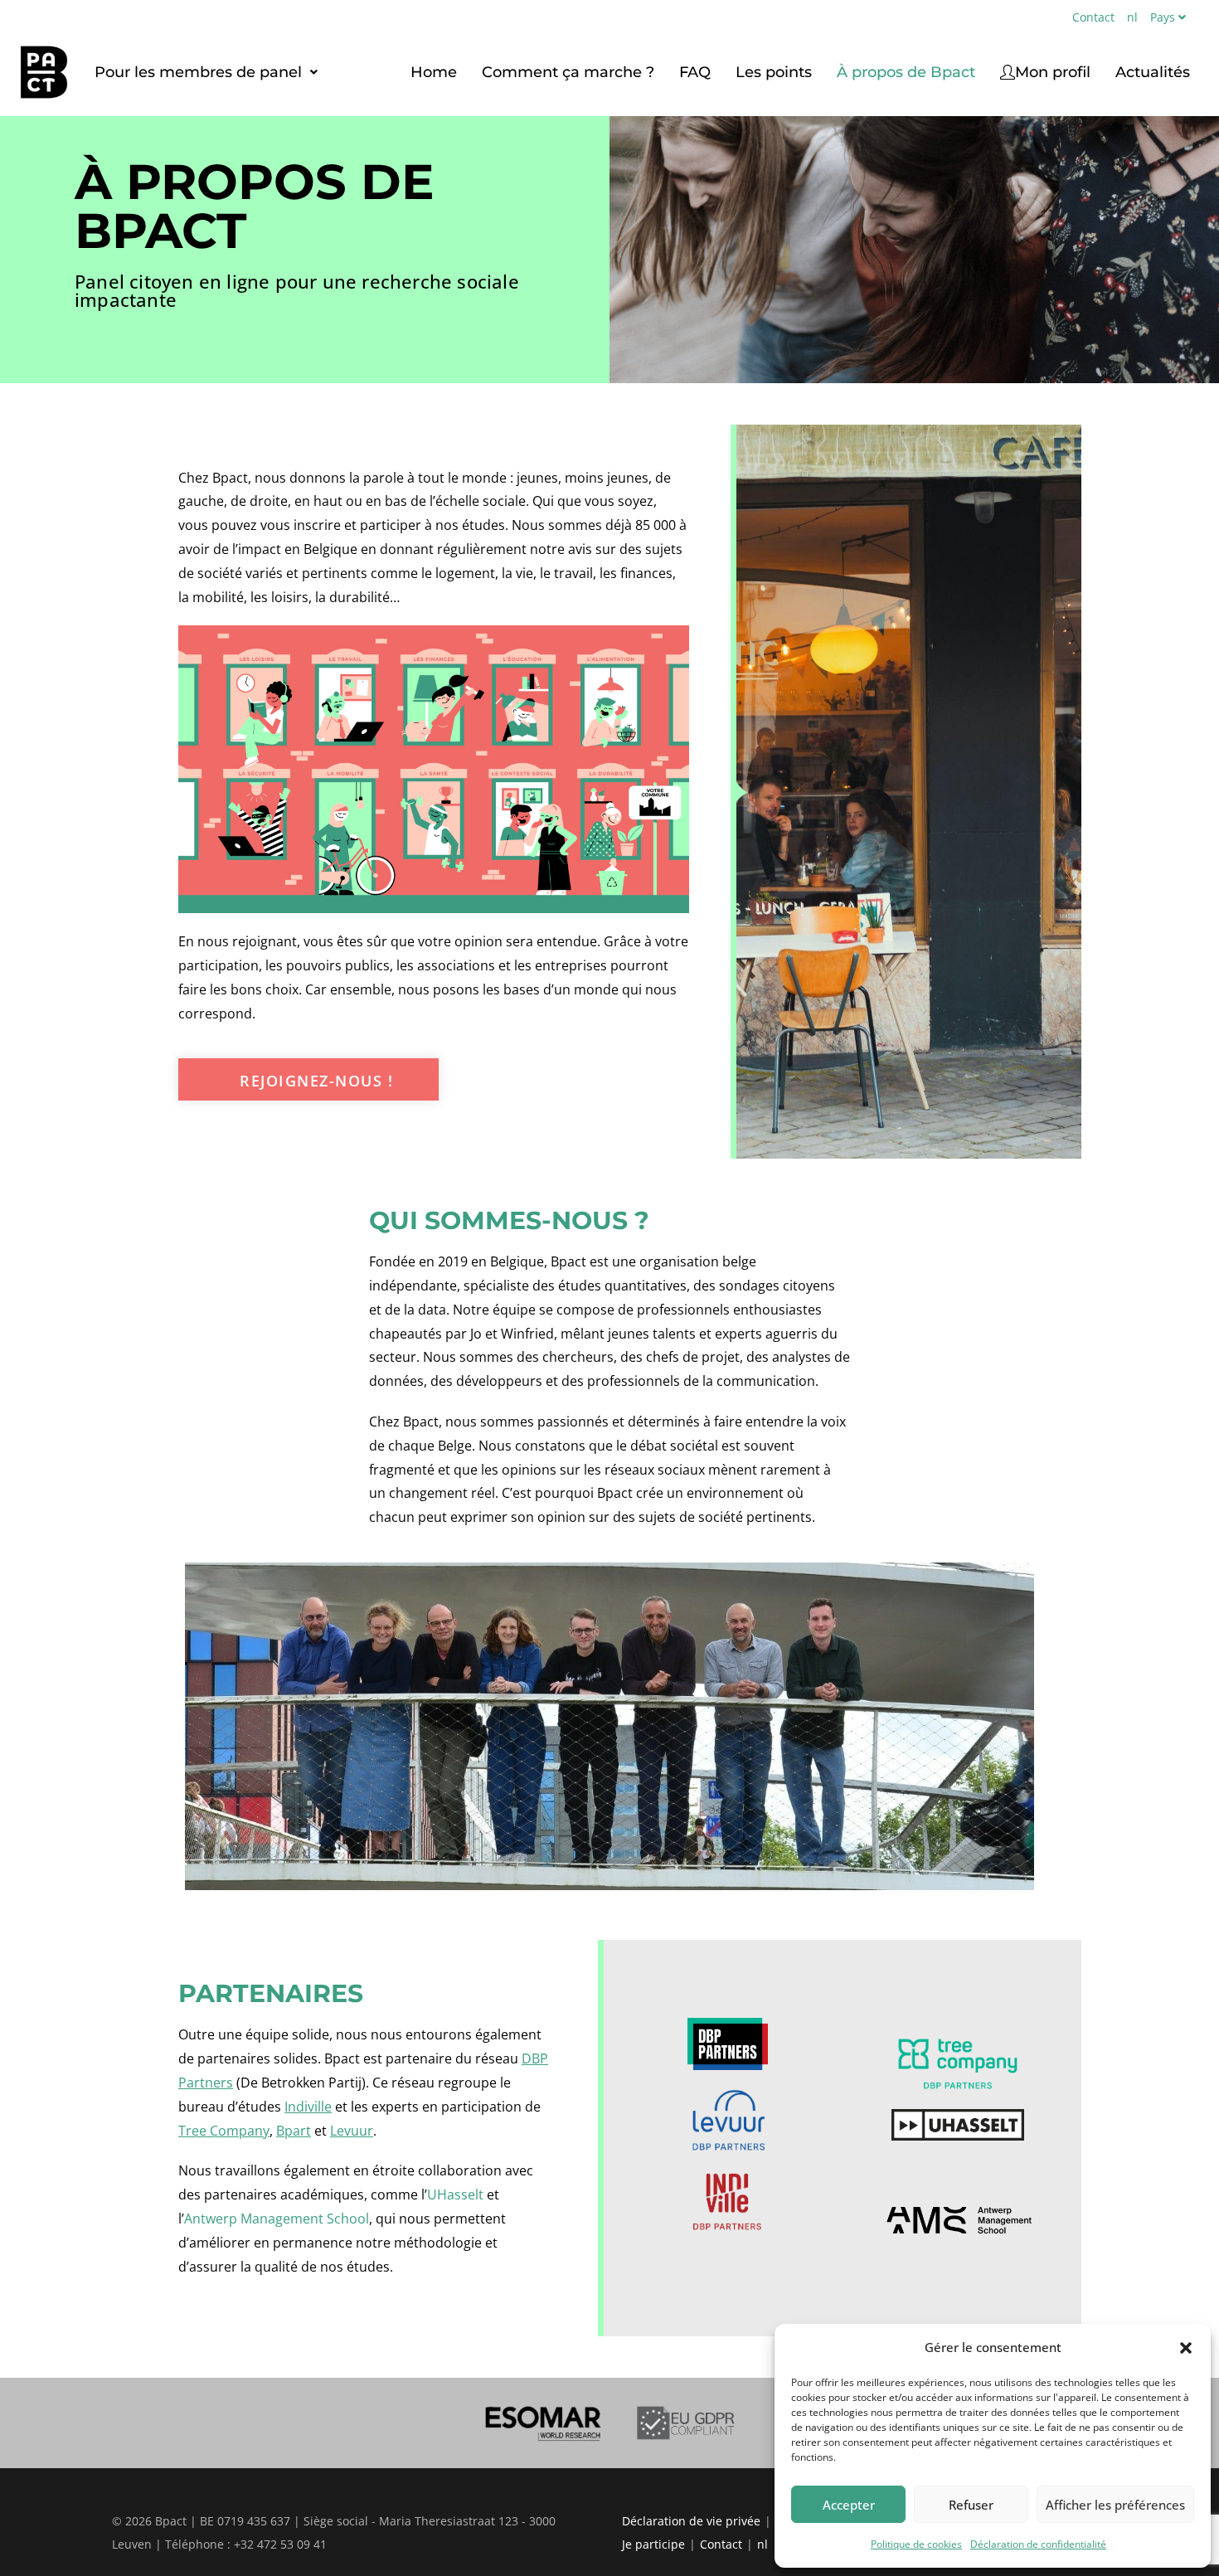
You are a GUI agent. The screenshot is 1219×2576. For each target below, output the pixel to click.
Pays (1163, 17)
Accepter (849, 2505)
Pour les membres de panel (198, 72)
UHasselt (455, 2194)
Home (434, 72)
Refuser (971, 2505)
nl (1132, 17)
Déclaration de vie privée (691, 2521)
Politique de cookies (916, 2544)
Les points (774, 72)
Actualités (1153, 72)
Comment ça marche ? (568, 72)
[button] (1186, 2348)
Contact (1093, 17)
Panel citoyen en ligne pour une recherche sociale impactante (297, 290)
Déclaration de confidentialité (1038, 2544)
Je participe (653, 2544)
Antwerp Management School (277, 2219)
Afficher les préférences (1115, 2505)
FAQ (695, 72)
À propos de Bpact (906, 72)
